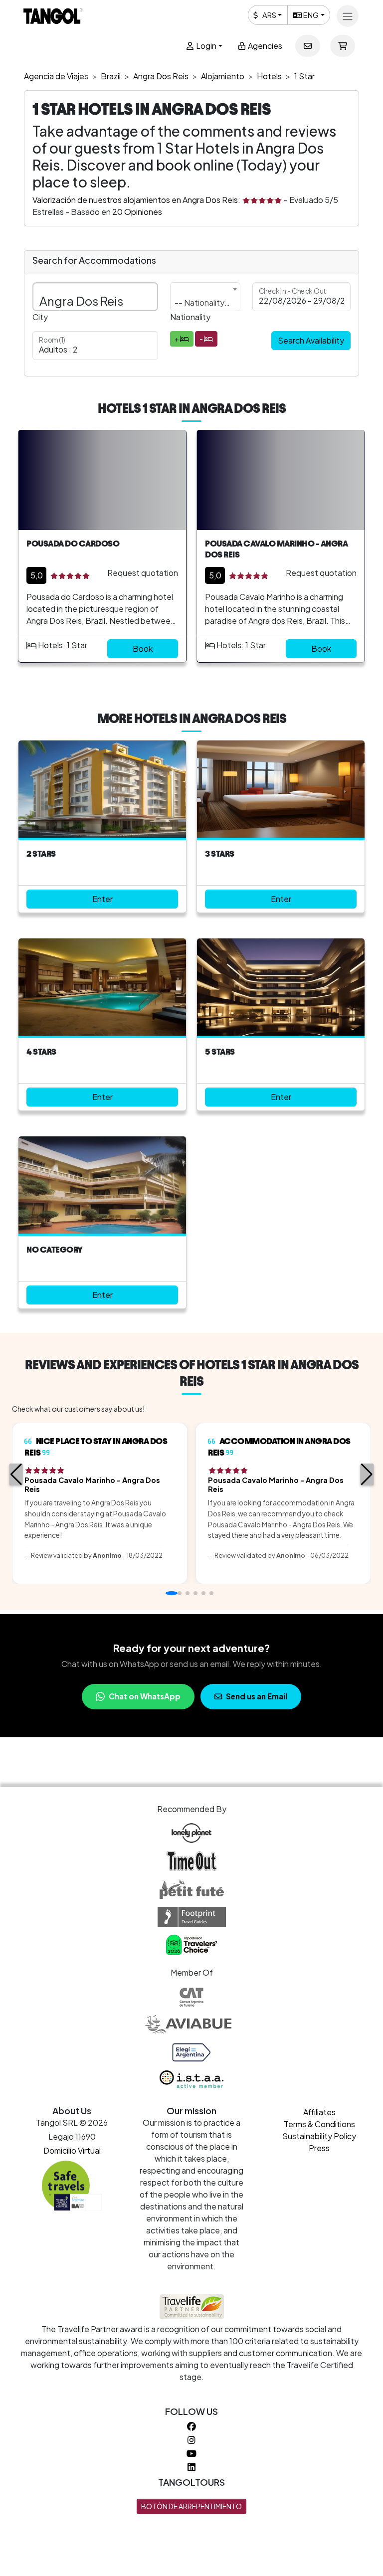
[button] (16, 1474)
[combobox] (205, 297)
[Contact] (308, 46)
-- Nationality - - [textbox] (205, 302)
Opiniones (137, 212)
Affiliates (319, 2112)
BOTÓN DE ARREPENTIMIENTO (191, 2506)
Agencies (264, 46)
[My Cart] (343, 46)
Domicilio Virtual (72, 2150)
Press (319, 2148)
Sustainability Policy (319, 2136)
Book (143, 648)
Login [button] (205, 46)
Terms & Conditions (319, 2124)
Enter (102, 899)
